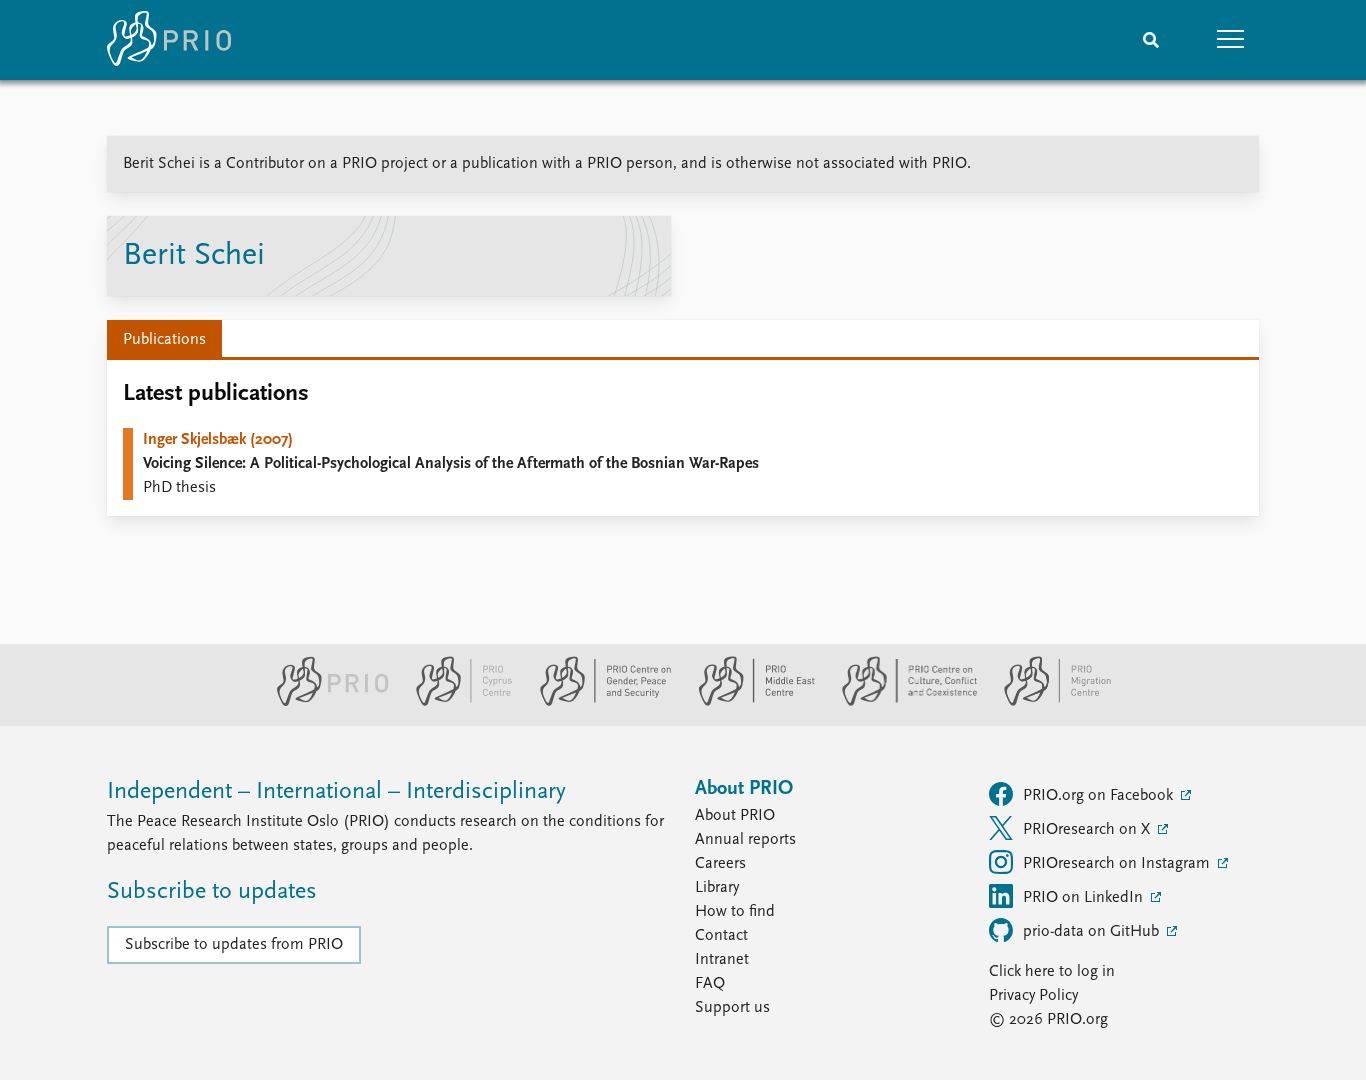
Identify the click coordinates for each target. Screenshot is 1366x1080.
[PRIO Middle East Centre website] (748, 702)
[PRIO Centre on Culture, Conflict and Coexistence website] (901, 702)
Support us (732, 1008)
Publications (164, 340)
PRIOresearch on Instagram (1118, 864)
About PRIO (735, 816)
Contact (721, 936)
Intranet (722, 960)
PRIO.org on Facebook (1100, 796)
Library (717, 888)
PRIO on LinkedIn (1085, 898)
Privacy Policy (1033, 996)
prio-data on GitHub (1093, 932)
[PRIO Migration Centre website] (1047, 702)
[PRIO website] (324, 702)
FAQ (710, 984)
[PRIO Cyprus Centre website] (456, 702)
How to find (735, 912)
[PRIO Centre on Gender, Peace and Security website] (597, 702)
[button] (1231, 40)
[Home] (169, 40)
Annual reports (745, 840)
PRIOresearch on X (1088, 830)
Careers (720, 864)
